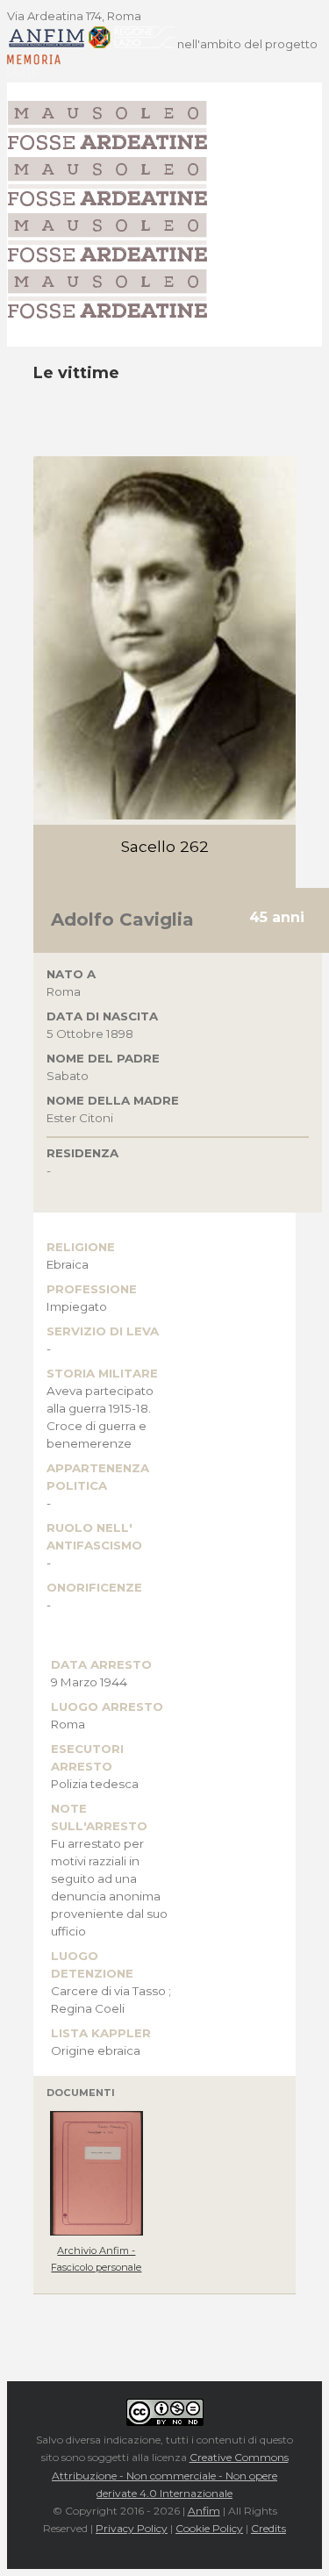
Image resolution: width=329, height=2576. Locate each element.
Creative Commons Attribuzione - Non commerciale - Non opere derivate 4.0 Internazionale (170, 2475)
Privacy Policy (132, 2528)
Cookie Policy (209, 2528)
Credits (268, 2528)
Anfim (204, 2511)
